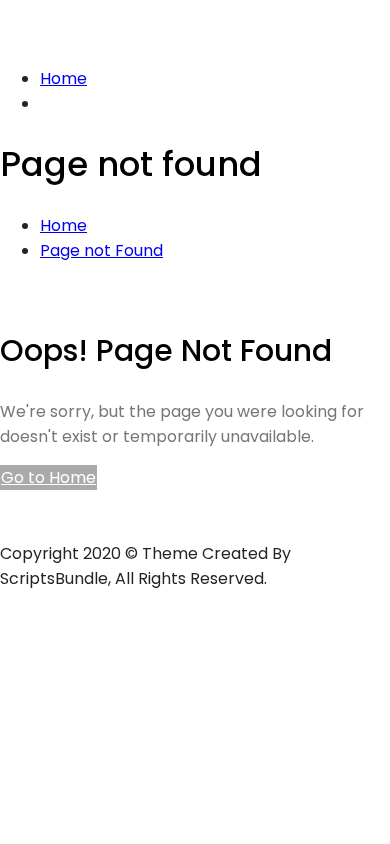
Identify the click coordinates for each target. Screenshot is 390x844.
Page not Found (101, 250)
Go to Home (48, 477)
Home (63, 78)
